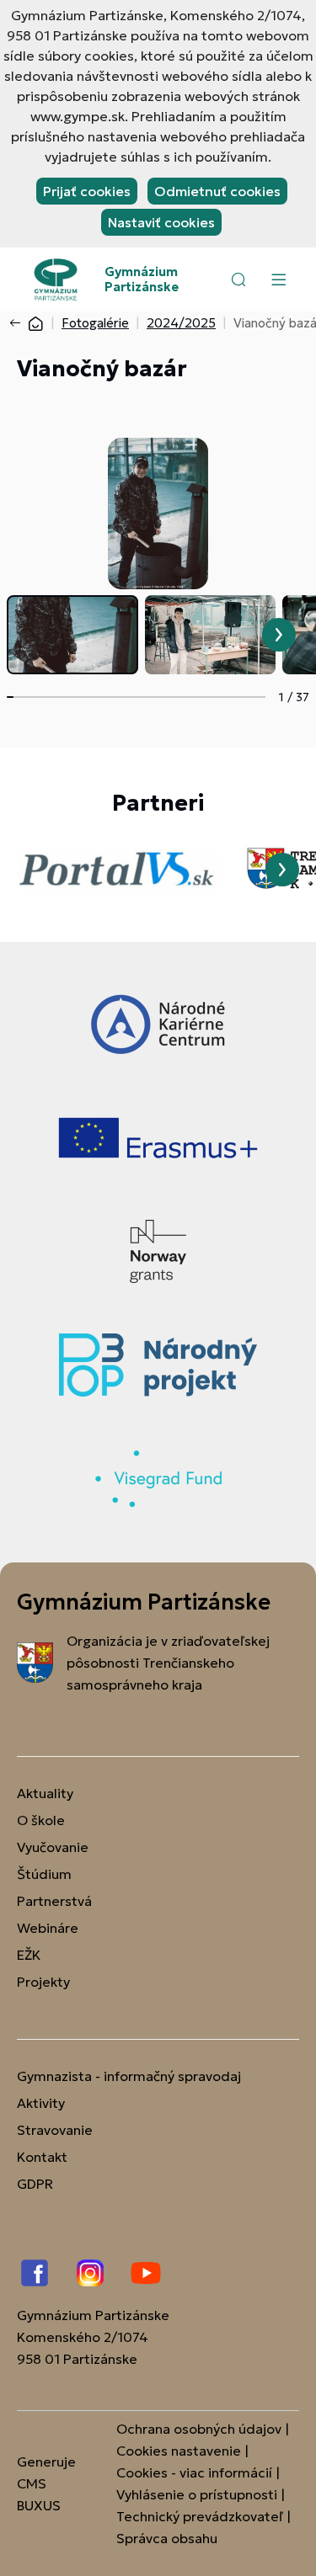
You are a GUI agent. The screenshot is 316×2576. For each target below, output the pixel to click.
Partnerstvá (54, 1901)
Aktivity (41, 2103)
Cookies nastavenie (179, 2451)
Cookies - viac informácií (194, 2472)
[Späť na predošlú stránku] (19, 323)
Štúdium (44, 1874)
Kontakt (42, 2157)
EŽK (29, 1955)
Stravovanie (55, 2130)
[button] (238, 279)
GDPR (35, 2184)
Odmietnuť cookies (217, 191)
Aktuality (45, 1793)
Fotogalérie (95, 323)
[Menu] (278, 279)
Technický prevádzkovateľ (200, 2516)
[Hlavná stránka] (35, 323)
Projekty (43, 1982)
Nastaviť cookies (161, 222)
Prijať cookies (87, 191)
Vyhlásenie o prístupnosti (197, 2494)
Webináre (48, 1928)
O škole (41, 1820)
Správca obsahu (167, 2538)
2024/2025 (181, 323)
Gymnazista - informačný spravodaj (129, 2076)
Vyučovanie (53, 1847)
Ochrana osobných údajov (199, 2429)
